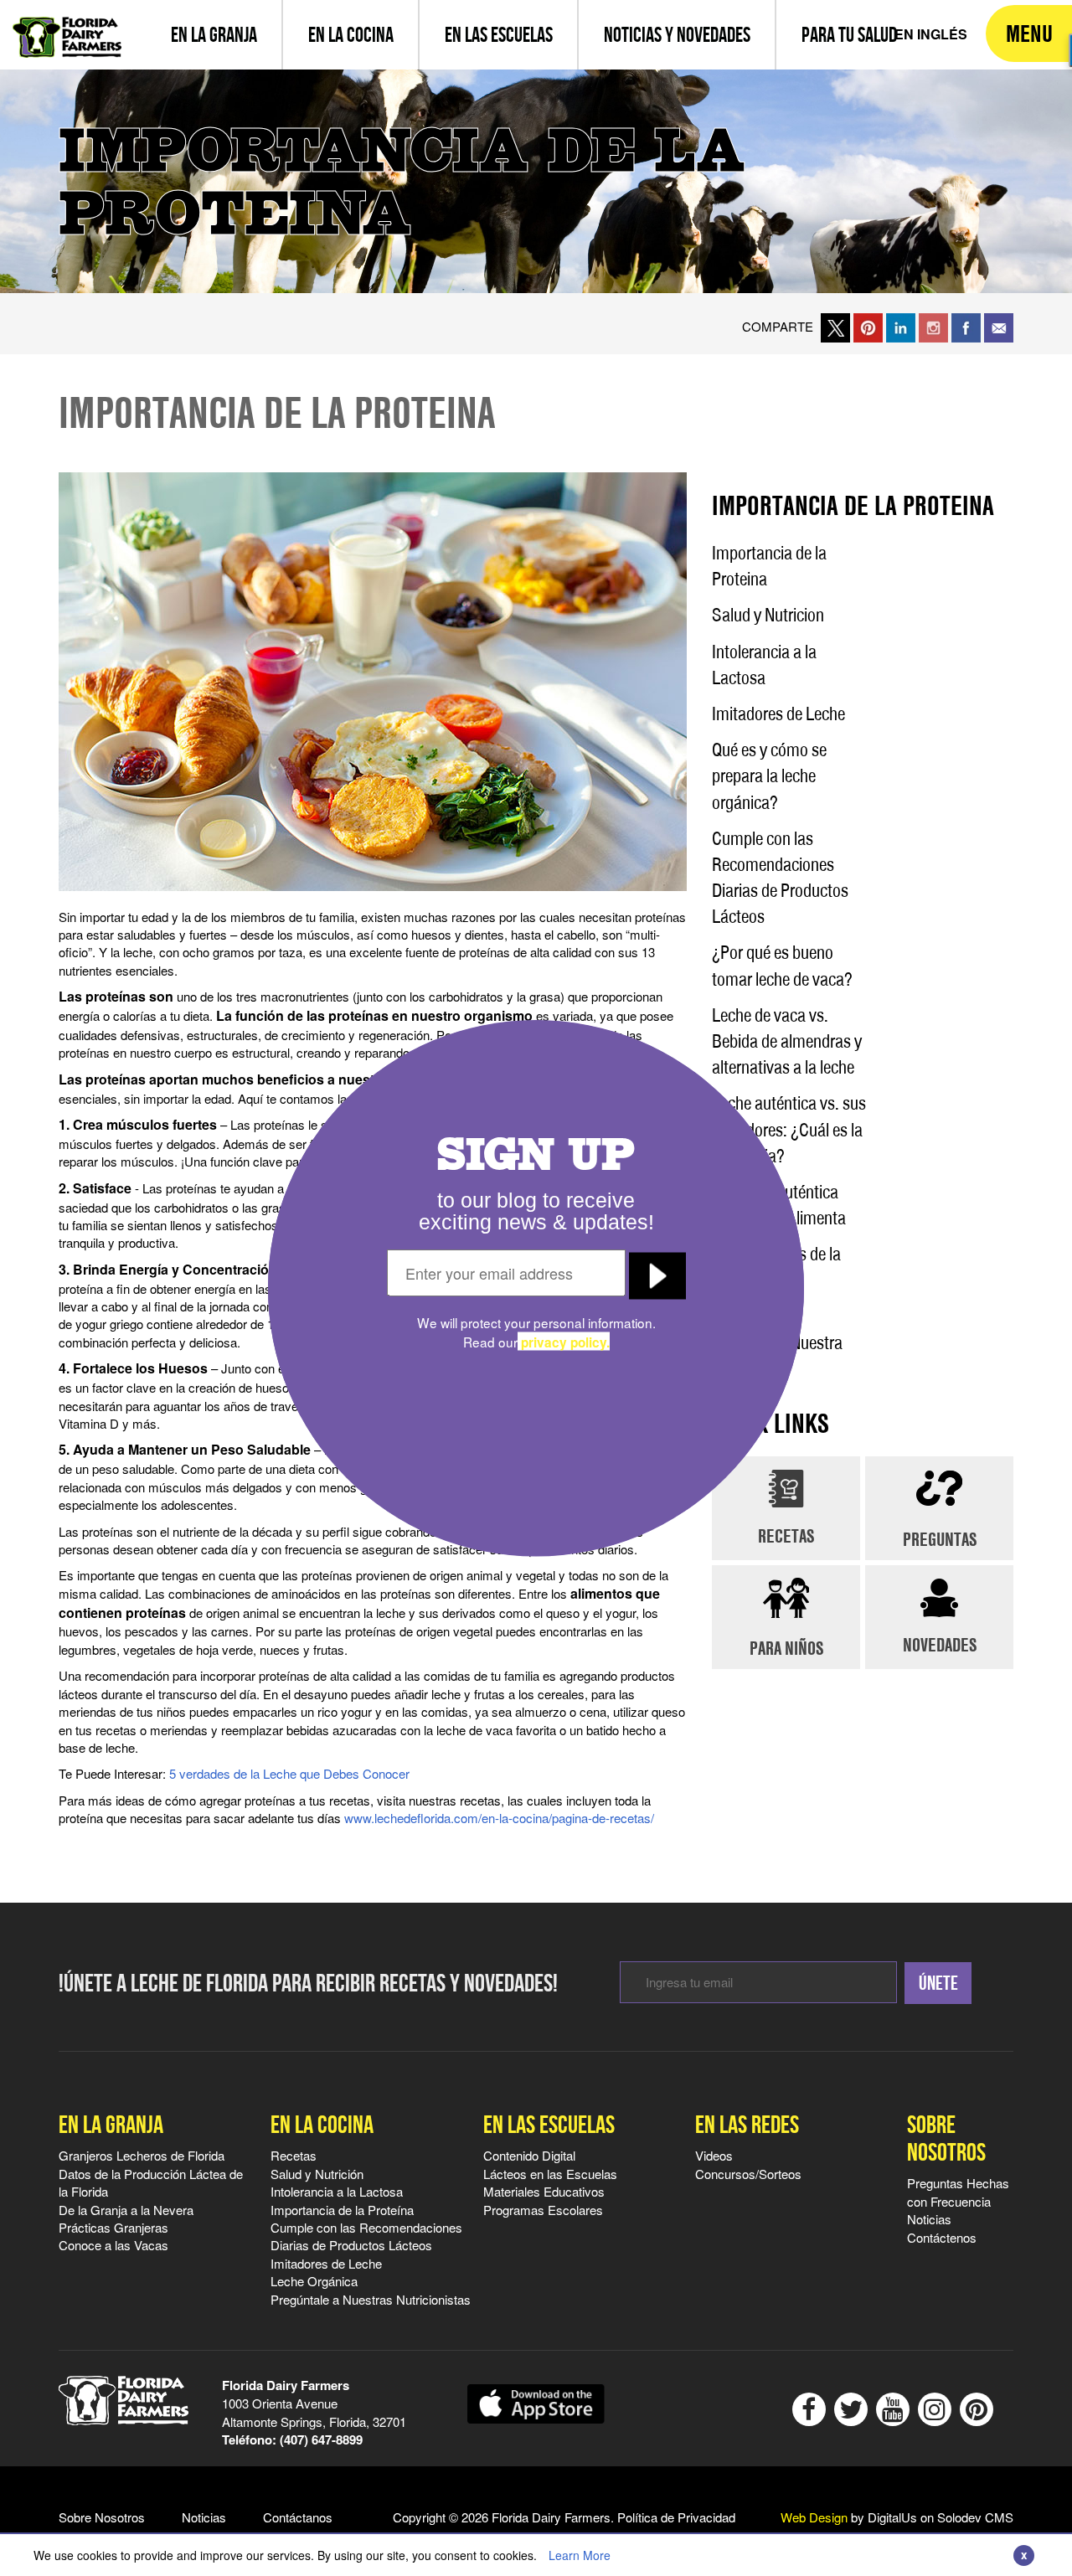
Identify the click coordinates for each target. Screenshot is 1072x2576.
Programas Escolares (543, 2210)
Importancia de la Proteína (342, 2210)
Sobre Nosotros (946, 2138)
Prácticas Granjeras (113, 2227)
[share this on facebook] (966, 326)
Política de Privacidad (676, 2517)
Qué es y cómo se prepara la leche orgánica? (769, 775)
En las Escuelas (549, 2124)
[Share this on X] (835, 326)
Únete (938, 1983)
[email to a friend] (999, 326)
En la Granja (111, 2124)
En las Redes (747, 2124)
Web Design (814, 2517)
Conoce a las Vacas (113, 2245)
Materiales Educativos (544, 2191)
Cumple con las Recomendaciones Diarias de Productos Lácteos (780, 878)
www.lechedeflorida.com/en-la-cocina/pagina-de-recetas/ (499, 1818)
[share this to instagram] (933, 326)
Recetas (294, 2155)
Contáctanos (298, 2517)
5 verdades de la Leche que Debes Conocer (289, 1773)
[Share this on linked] (901, 326)
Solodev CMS (975, 2517)
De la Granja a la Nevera (126, 2210)
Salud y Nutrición (317, 2174)
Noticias (929, 2219)
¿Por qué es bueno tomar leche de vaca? (782, 965)
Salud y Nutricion (768, 615)
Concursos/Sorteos (748, 2174)
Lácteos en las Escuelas (550, 2174)
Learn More (580, 2555)
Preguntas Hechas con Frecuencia (958, 2192)
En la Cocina (322, 2124)
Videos (714, 2155)
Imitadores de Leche (778, 714)
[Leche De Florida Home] (67, 25)
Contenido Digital (529, 2155)
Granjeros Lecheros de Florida (142, 2155)
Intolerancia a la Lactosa (764, 665)
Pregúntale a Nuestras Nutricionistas (371, 2299)
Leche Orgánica (314, 2281)
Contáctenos (942, 2237)
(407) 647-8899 (321, 2439)
